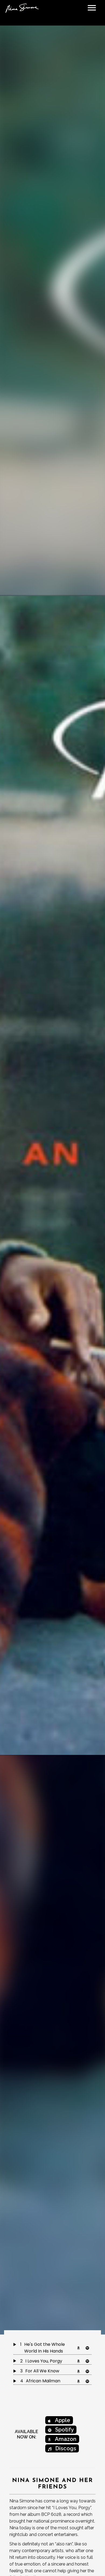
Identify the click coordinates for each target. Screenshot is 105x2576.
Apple (62, 2420)
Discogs (65, 2448)
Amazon (65, 2439)
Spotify (64, 2430)
